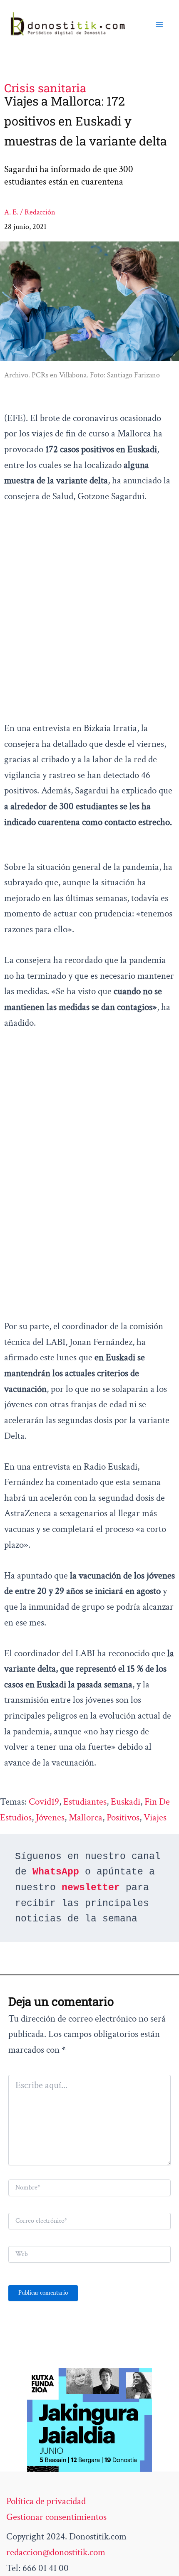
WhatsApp (56, 1872)
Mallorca (86, 1817)
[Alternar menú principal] (159, 25)
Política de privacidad (46, 2501)
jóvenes (50, 1817)
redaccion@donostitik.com (56, 2552)
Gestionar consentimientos (56, 2517)
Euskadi (126, 1802)
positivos (123, 1817)
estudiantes (85, 1802)
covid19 (44, 1802)
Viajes (155, 1817)
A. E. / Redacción (30, 212)
